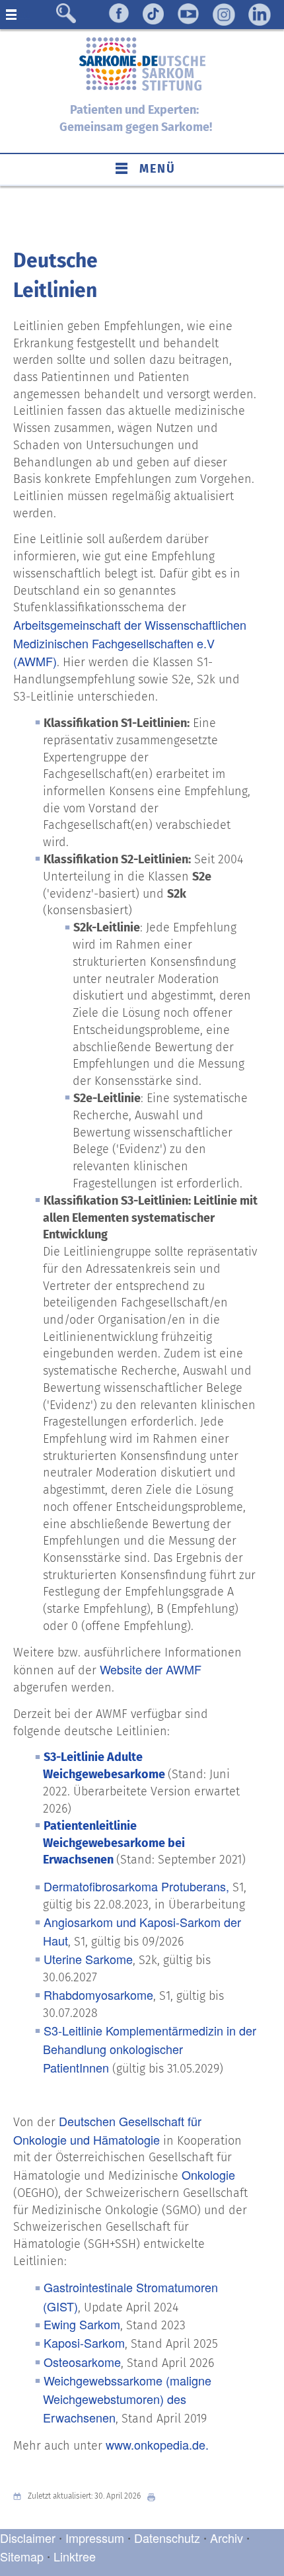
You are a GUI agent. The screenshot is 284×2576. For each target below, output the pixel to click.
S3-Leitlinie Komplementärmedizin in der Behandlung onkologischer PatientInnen (150, 2049)
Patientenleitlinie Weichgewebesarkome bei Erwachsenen (114, 1843)
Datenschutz (169, 2538)
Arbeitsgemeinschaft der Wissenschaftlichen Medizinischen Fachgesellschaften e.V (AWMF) (130, 643)
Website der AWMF (151, 1669)
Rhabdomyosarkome (98, 1995)
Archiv (227, 2538)
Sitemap (22, 2556)
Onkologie (208, 2174)
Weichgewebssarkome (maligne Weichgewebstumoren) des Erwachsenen (127, 2399)
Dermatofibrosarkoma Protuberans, (136, 1886)
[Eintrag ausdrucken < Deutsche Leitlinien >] (155, 2496)
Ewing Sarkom (82, 2324)
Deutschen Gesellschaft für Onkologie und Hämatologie (107, 2130)
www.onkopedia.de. (157, 2444)
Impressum (95, 2538)
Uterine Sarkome (88, 1959)
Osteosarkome (82, 2362)
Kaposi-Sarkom (84, 2342)
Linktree (75, 2556)
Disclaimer (28, 2538)
